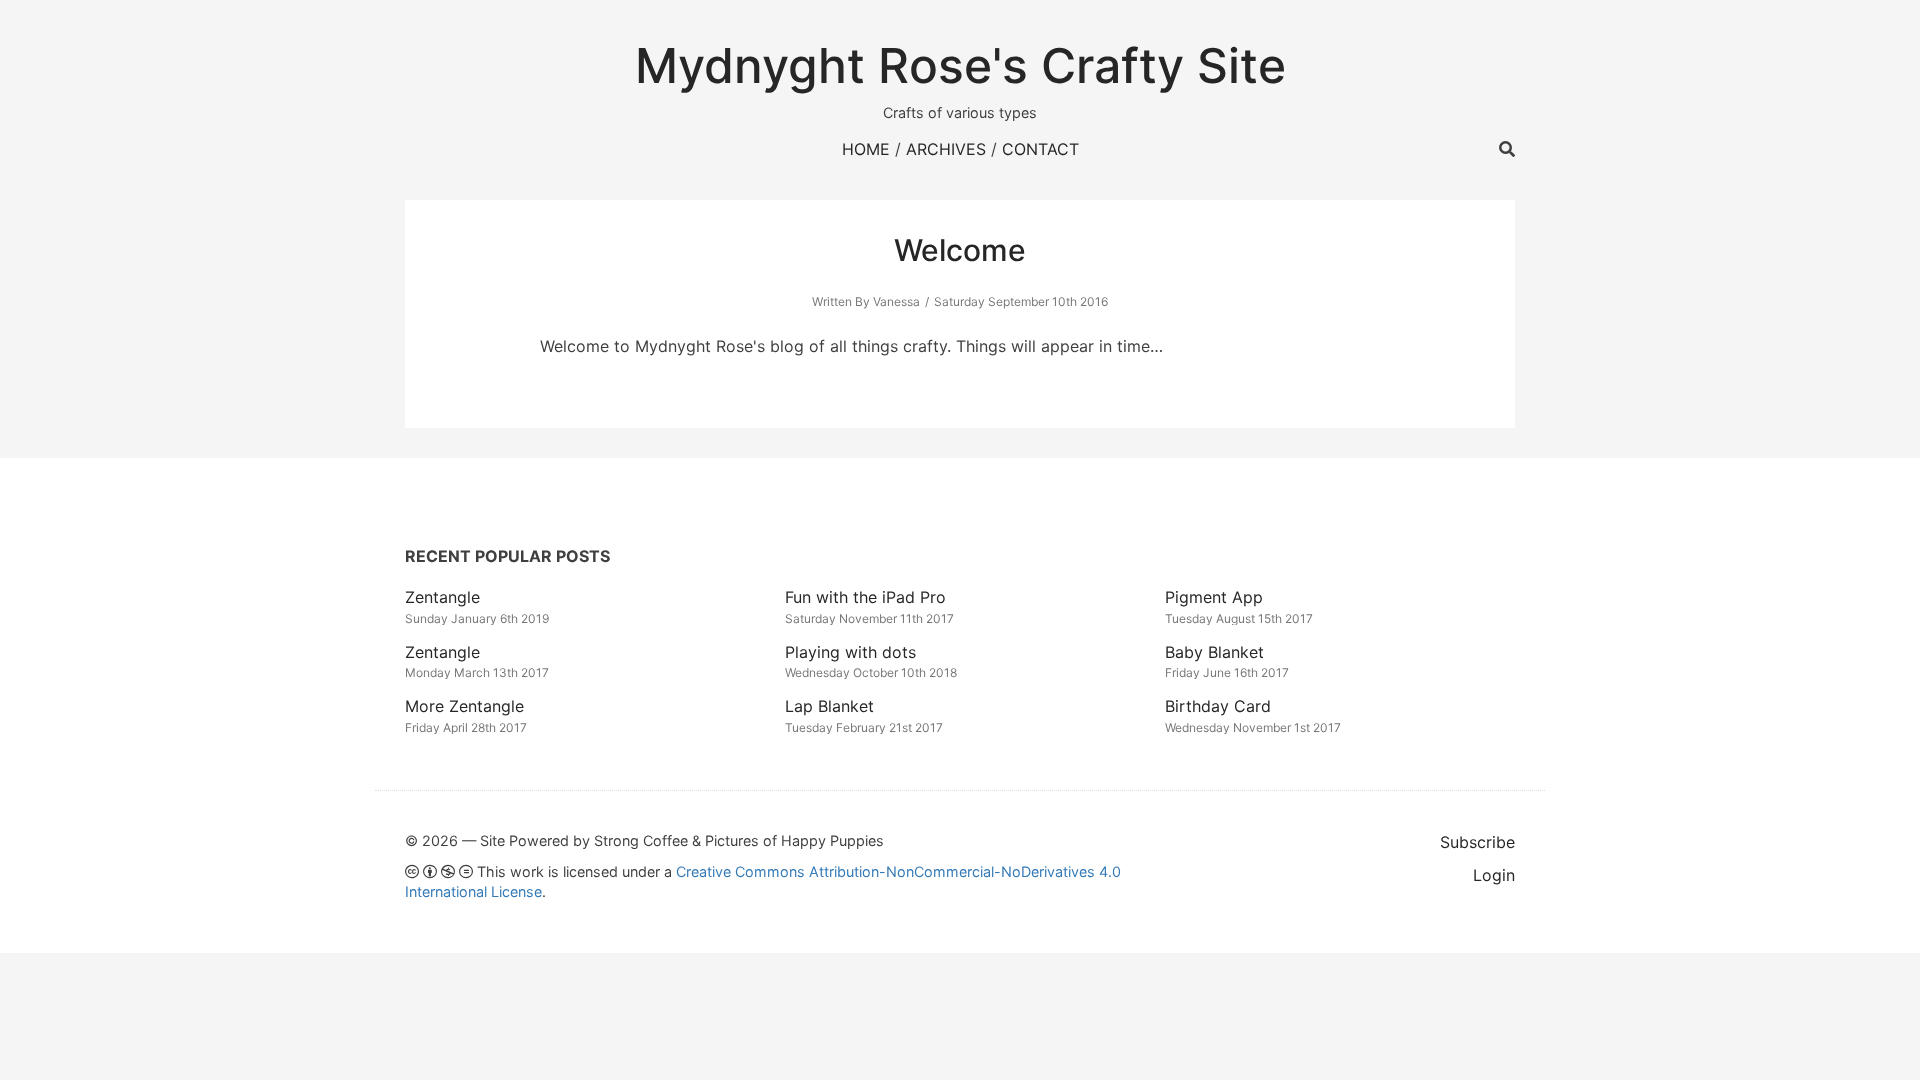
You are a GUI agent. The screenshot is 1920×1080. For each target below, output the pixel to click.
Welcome (960, 250)
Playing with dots (850, 652)
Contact (1040, 149)
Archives (946, 149)
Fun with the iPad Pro (865, 597)
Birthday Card (1218, 706)
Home (866, 149)
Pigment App (1214, 597)
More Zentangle (464, 706)
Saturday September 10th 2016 (1021, 301)
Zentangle (442, 597)
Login (1494, 875)
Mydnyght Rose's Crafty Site (960, 65)
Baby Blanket (1214, 652)
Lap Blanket (829, 706)
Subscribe (1477, 842)
